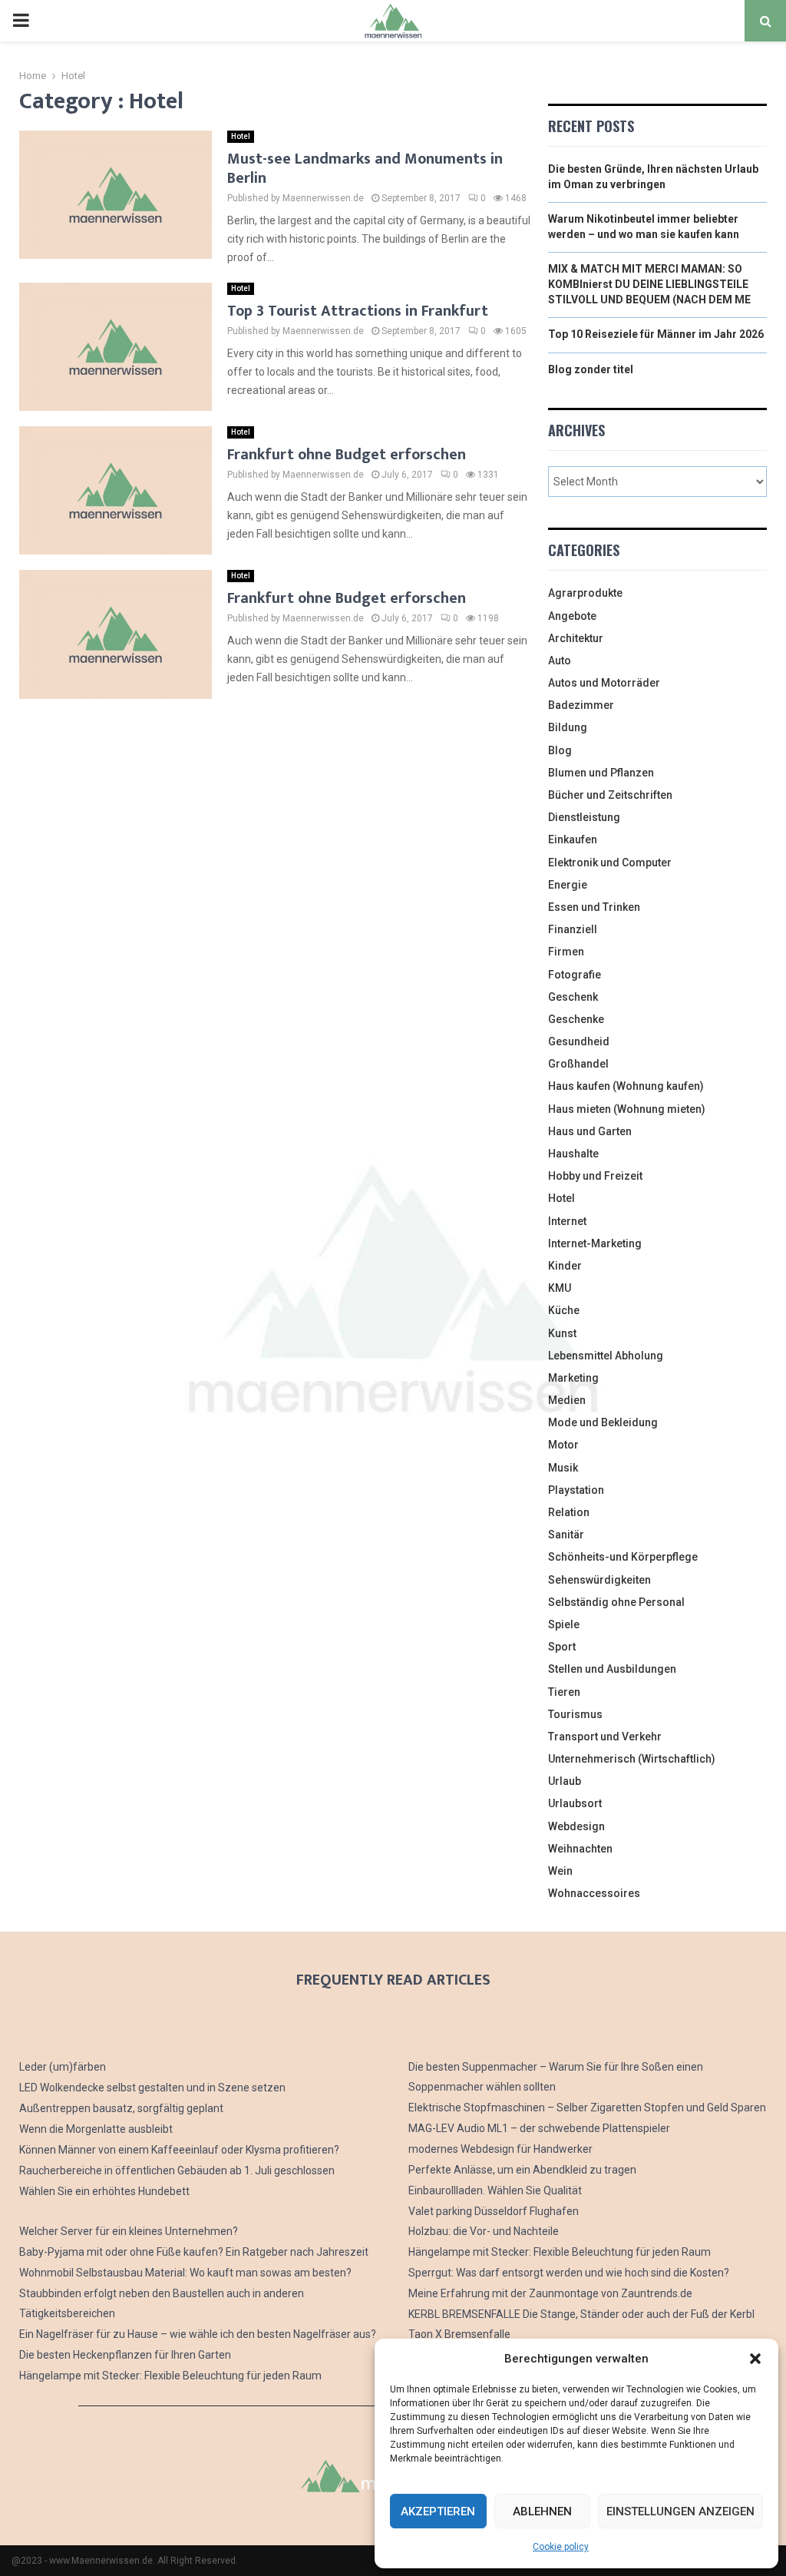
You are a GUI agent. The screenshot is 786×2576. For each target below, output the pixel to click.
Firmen (566, 952)
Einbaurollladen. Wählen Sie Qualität (495, 2190)
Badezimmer (581, 705)
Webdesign (576, 1826)
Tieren (564, 1692)
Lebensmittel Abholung (606, 1356)
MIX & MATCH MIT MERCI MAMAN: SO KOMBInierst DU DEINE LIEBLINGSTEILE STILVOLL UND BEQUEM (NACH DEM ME (649, 284)
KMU (560, 1288)
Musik (563, 1468)
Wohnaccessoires (594, 1893)
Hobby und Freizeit (595, 1176)
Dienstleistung (584, 817)
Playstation (576, 1490)
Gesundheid (579, 1041)
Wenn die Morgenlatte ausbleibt (96, 2129)
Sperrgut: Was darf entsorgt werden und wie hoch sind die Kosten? (569, 2273)
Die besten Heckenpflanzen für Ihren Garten (125, 2355)
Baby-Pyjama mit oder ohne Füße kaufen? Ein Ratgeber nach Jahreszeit (194, 2252)
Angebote (572, 616)
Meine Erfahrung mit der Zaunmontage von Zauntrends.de (550, 2293)
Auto (560, 661)
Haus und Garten (590, 1131)
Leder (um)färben (63, 2067)
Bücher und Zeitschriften (610, 795)
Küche (564, 1310)
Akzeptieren (438, 2511)
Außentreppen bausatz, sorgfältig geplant (121, 2108)
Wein (560, 1871)
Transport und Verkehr (605, 1737)
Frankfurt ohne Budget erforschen (347, 455)
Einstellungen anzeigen (680, 2511)
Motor (563, 1445)
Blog (560, 750)
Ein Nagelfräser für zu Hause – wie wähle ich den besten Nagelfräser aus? (198, 2334)
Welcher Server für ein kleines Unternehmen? (129, 2231)
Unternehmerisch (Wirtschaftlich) (632, 1759)
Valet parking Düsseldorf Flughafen (494, 2211)
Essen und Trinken (594, 907)
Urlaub (565, 1781)
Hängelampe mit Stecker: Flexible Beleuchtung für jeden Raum (170, 2376)
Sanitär (566, 1535)
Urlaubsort (575, 1803)
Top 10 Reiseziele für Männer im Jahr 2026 (656, 334)
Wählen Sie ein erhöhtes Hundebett (104, 2191)
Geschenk (573, 997)
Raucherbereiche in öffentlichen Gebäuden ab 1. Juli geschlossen (177, 2170)
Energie (568, 885)
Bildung (568, 727)
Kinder (565, 1266)
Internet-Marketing (595, 1243)
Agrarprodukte (585, 593)
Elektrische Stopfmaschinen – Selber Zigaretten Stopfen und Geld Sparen (587, 2107)
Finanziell (573, 929)
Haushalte (573, 1154)
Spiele (564, 1624)
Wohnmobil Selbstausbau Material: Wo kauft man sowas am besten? (185, 2273)
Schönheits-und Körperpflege (623, 1557)
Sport (562, 1647)
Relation (569, 1512)
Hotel (241, 136)
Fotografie (575, 975)
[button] (755, 2359)
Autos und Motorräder (604, 683)
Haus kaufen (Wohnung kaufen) (626, 1086)
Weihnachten (580, 1849)
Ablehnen (542, 2511)
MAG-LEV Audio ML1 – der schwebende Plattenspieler (539, 2128)
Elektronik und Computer (610, 863)
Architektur (576, 638)
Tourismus (575, 1714)
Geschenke (576, 1019)
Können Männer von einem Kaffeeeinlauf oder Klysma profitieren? (179, 2150)
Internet (567, 1221)
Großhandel (578, 1064)
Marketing (573, 1378)
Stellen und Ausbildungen (612, 1669)
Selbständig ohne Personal (616, 1602)
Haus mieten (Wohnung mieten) (627, 1109)
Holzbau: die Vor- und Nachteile (484, 2231)
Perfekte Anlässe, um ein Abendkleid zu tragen (522, 2170)
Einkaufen (573, 839)
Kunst (562, 1333)
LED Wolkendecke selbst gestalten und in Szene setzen (152, 2088)
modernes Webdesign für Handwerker (500, 2149)
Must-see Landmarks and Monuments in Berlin (365, 169)
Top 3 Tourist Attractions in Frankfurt (358, 311)
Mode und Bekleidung (603, 1422)
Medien (567, 1400)
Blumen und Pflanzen (601, 773)
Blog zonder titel (591, 369)
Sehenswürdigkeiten (599, 1580)
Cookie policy (561, 2547)
